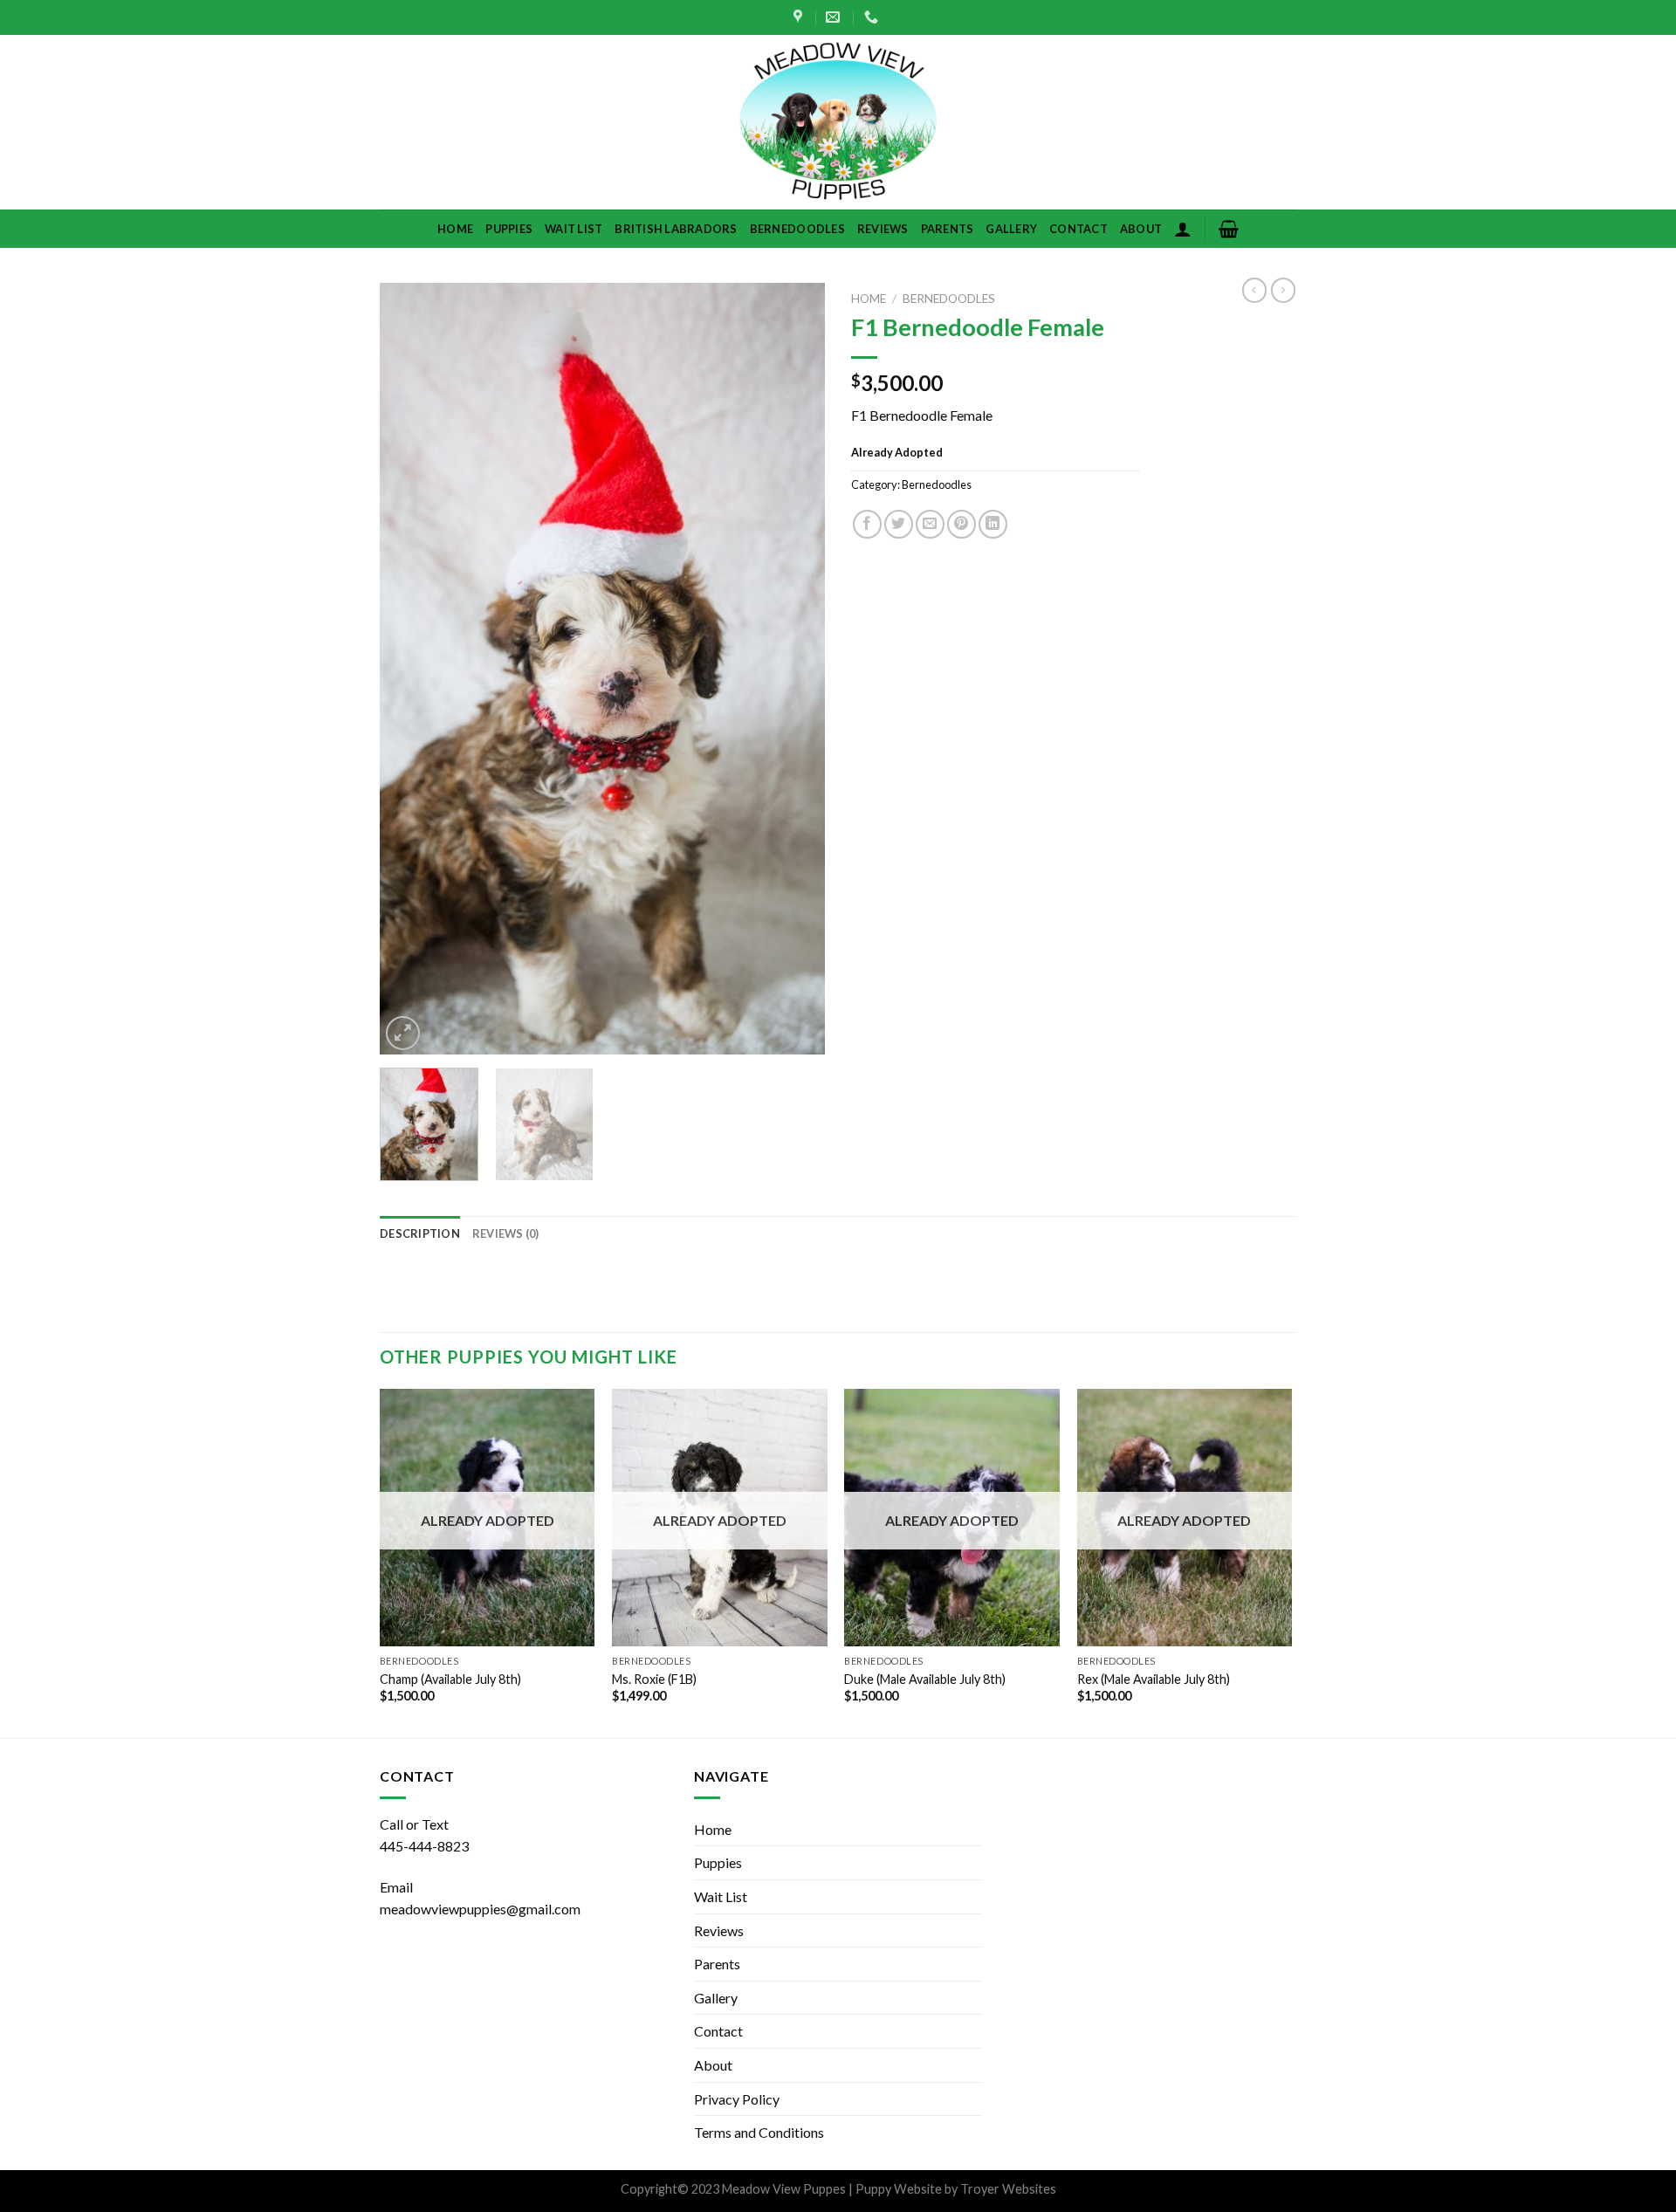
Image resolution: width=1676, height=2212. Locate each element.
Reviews (883, 229)
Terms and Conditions (759, 2132)
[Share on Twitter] (899, 524)
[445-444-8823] (873, 17)
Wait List (574, 229)
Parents (948, 229)
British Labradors (676, 229)
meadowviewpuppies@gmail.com (480, 1909)
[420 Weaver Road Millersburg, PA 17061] (800, 17)
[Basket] (1229, 229)
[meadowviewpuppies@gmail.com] (835, 17)
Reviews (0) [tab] (506, 1233)
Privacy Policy (737, 2099)
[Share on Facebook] (867, 524)
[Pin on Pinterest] (962, 524)
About (1141, 229)
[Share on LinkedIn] (993, 524)
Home (455, 229)
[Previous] (410, 669)
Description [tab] (420, 1233)
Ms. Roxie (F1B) (654, 1679)
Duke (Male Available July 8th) (925, 1679)
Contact (1078, 229)
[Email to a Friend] (930, 524)
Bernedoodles (797, 229)
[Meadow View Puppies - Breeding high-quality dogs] (838, 122)
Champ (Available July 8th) (450, 1679)
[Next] (794, 669)
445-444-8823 (424, 1846)
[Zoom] (403, 1033)
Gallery (1011, 229)
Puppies (509, 229)
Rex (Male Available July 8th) (1154, 1679)
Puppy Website (899, 2189)
